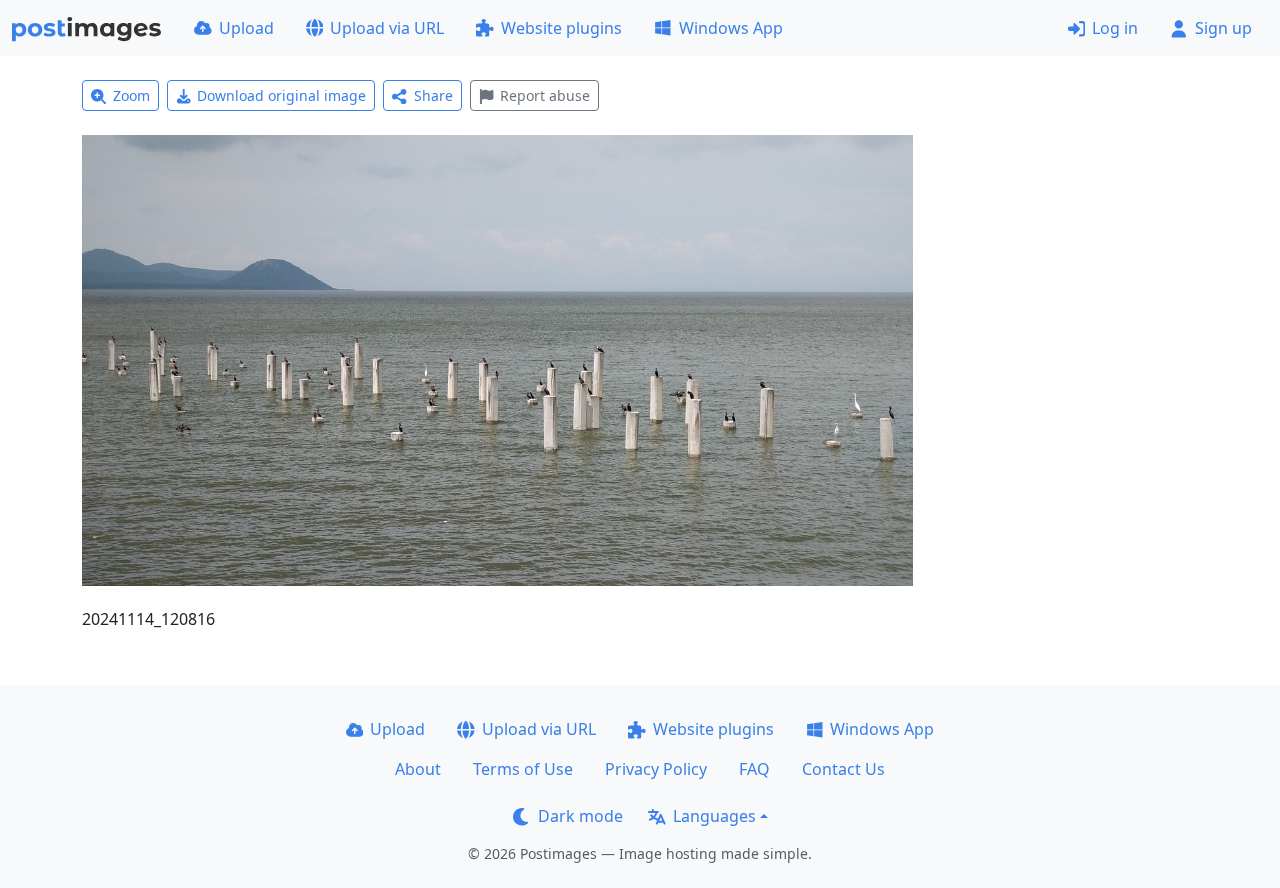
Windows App (731, 28)
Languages (714, 816)
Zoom (131, 95)
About (418, 769)
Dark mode (580, 816)
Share (433, 95)
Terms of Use (523, 769)
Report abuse (545, 95)
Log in (1115, 28)
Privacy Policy (656, 769)
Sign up (1223, 28)
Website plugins (561, 28)
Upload (246, 28)
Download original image (281, 95)
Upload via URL (387, 28)
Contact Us (843, 769)
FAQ (754, 769)
